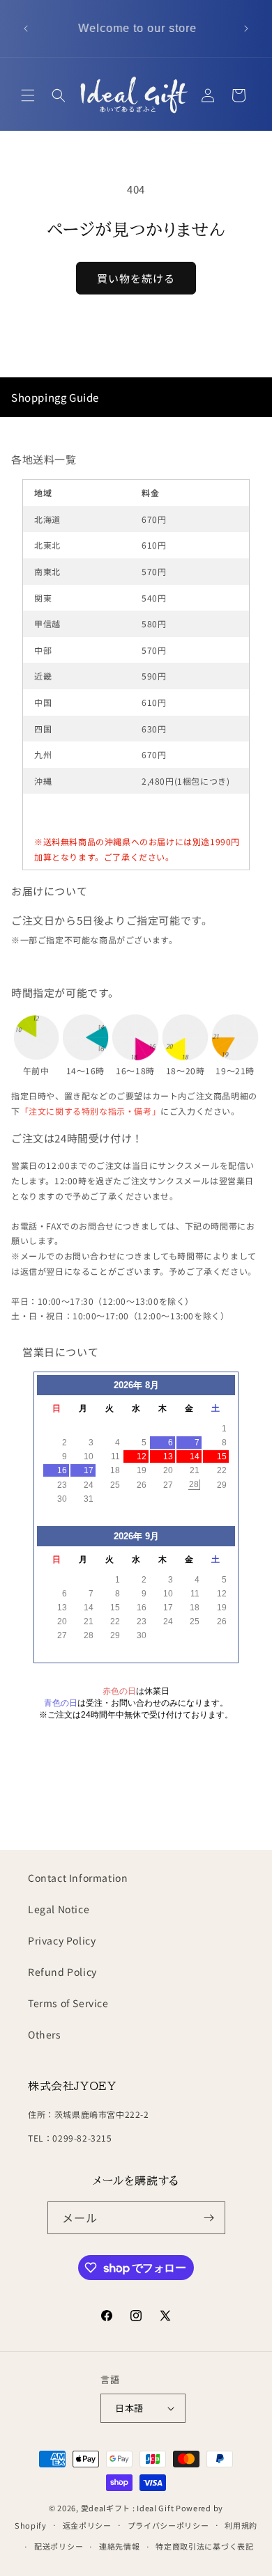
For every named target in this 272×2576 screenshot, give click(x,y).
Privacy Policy (62, 1940)
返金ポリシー (87, 2525)
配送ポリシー (59, 2546)
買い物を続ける (136, 278)
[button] (28, 95)
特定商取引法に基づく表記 (204, 2546)
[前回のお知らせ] (26, 29)
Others (45, 2034)
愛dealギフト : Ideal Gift (128, 2508)
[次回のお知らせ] (246, 29)
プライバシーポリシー (168, 2525)
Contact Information (78, 1878)
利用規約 (241, 2525)
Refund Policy (62, 1972)
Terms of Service (68, 2003)
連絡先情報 (120, 2546)
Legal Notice (59, 1909)
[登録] (209, 2218)
